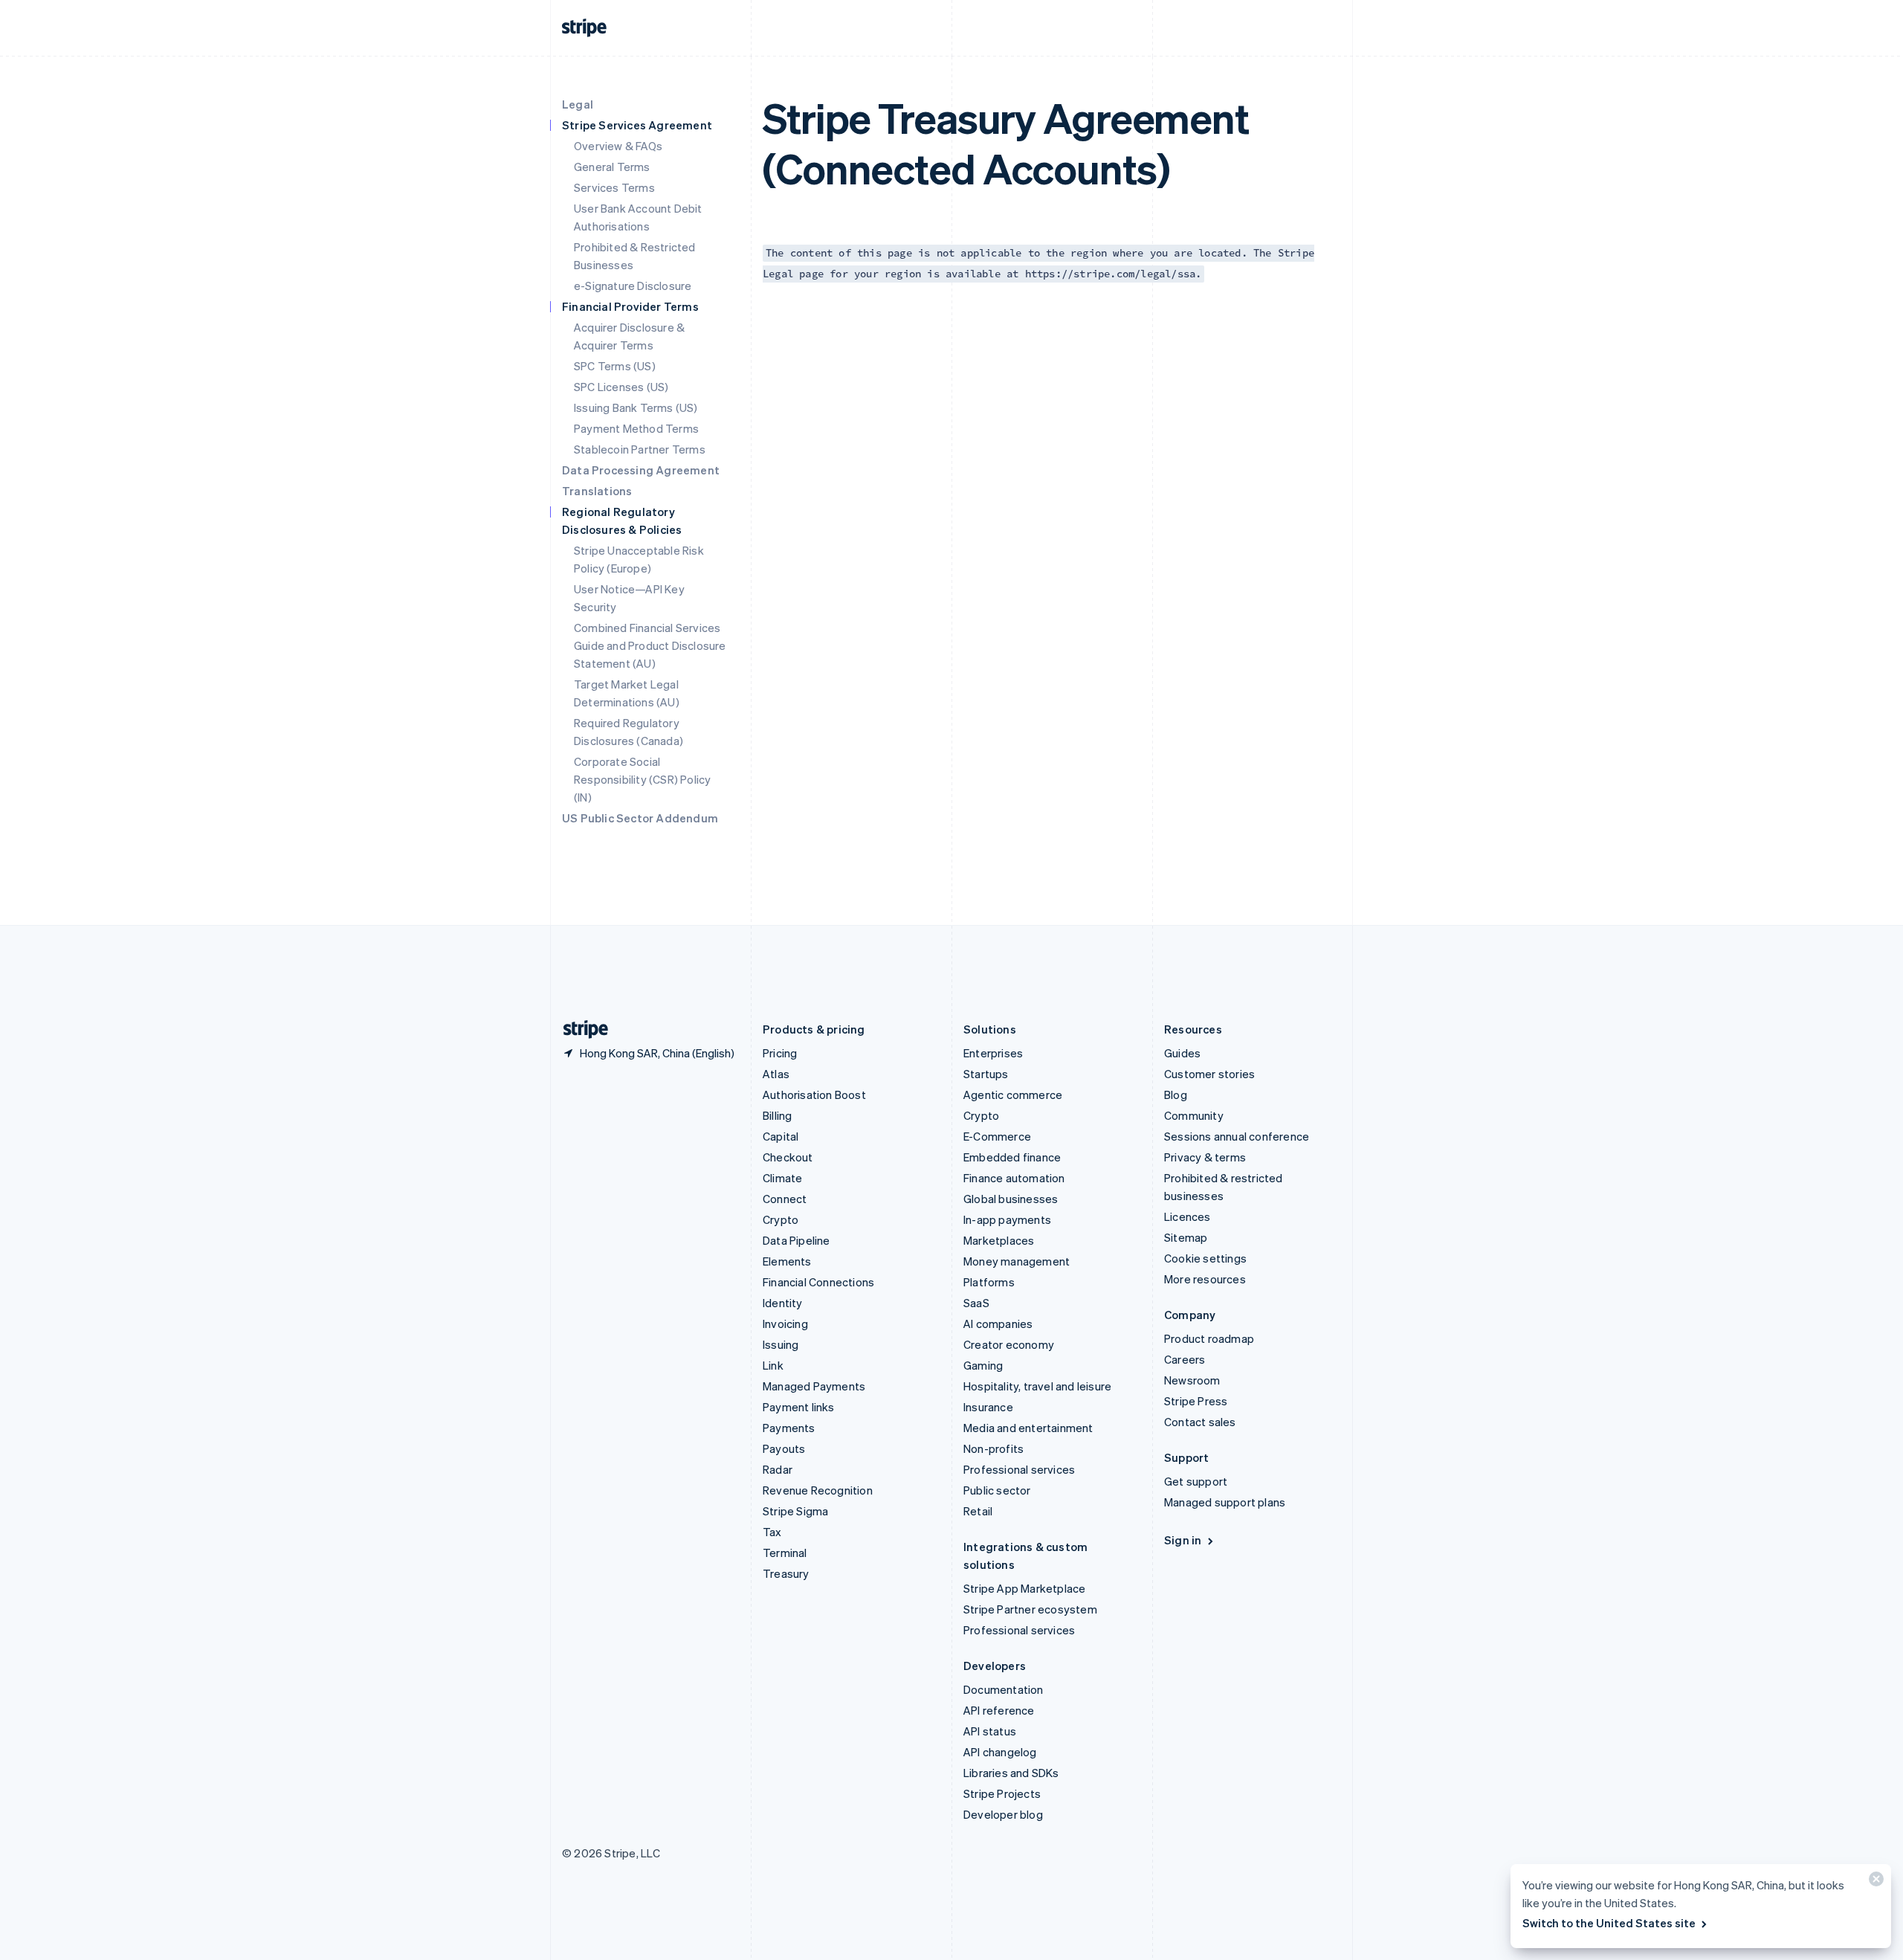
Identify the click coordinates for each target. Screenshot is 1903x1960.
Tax (772, 1532)
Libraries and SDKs (1011, 1773)
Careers (1185, 1359)
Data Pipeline (797, 1240)
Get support (1196, 1481)
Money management (1017, 1261)
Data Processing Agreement (641, 470)
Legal (578, 104)
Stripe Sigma (795, 1511)
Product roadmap (1209, 1338)
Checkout (788, 1157)
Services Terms (614, 187)
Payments (789, 1428)
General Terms (612, 167)
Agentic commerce (1013, 1095)
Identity (783, 1303)
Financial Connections (818, 1282)
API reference (999, 1710)
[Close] (1874, 1882)
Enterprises (993, 1053)
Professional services (1019, 1469)
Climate (782, 1178)
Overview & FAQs (618, 146)
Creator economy (1009, 1344)
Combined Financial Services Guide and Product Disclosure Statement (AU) (650, 645)
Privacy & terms (1205, 1157)
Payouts (784, 1448)
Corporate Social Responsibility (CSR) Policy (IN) (642, 779)
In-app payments (1007, 1219)
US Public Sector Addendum (640, 818)
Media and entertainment (1028, 1428)
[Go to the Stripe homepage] (580, 1029)
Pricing (780, 1053)
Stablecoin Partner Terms (640, 449)
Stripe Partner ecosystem (1030, 1609)
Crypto (781, 1219)
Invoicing (785, 1324)
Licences (1188, 1216)
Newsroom (1192, 1380)
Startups (986, 1074)
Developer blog (1003, 1814)
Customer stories (1209, 1074)
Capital (781, 1136)
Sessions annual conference (1237, 1136)
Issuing (781, 1344)
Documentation (1004, 1689)
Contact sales (1200, 1422)
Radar (778, 1469)
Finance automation (1014, 1178)
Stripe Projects (1002, 1793)
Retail (978, 1511)
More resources (1205, 1279)
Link (773, 1365)
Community (1194, 1115)
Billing (777, 1115)
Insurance (988, 1407)
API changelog (1000, 1752)
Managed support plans (1225, 1502)
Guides (1182, 1053)
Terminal (785, 1553)
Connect (785, 1199)
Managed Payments (814, 1386)
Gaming (983, 1365)
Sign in (1183, 1540)
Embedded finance (1012, 1157)
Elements (787, 1261)
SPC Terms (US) (615, 366)
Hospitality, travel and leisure (1037, 1386)
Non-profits (993, 1448)
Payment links (799, 1407)
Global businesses (1011, 1199)
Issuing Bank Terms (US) (636, 407)
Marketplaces (999, 1240)
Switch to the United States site (1609, 1923)
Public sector (997, 1490)
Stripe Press (1196, 1401)
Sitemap (1186, 1237)
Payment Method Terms (636, 428)
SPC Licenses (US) (621, 387)
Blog (1176, 1095)
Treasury (786, 1573)
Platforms (989, 1282)
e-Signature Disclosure (633, 286)
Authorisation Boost (814, 1095)
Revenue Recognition (818, 1490)
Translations (597, 491)
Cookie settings (1205, 1258)
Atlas (776, 1074)
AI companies (998, 1324)
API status (990, 1731)
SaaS (976, 1303)
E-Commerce (997, 1136)
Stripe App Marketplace (1024, 1588)
